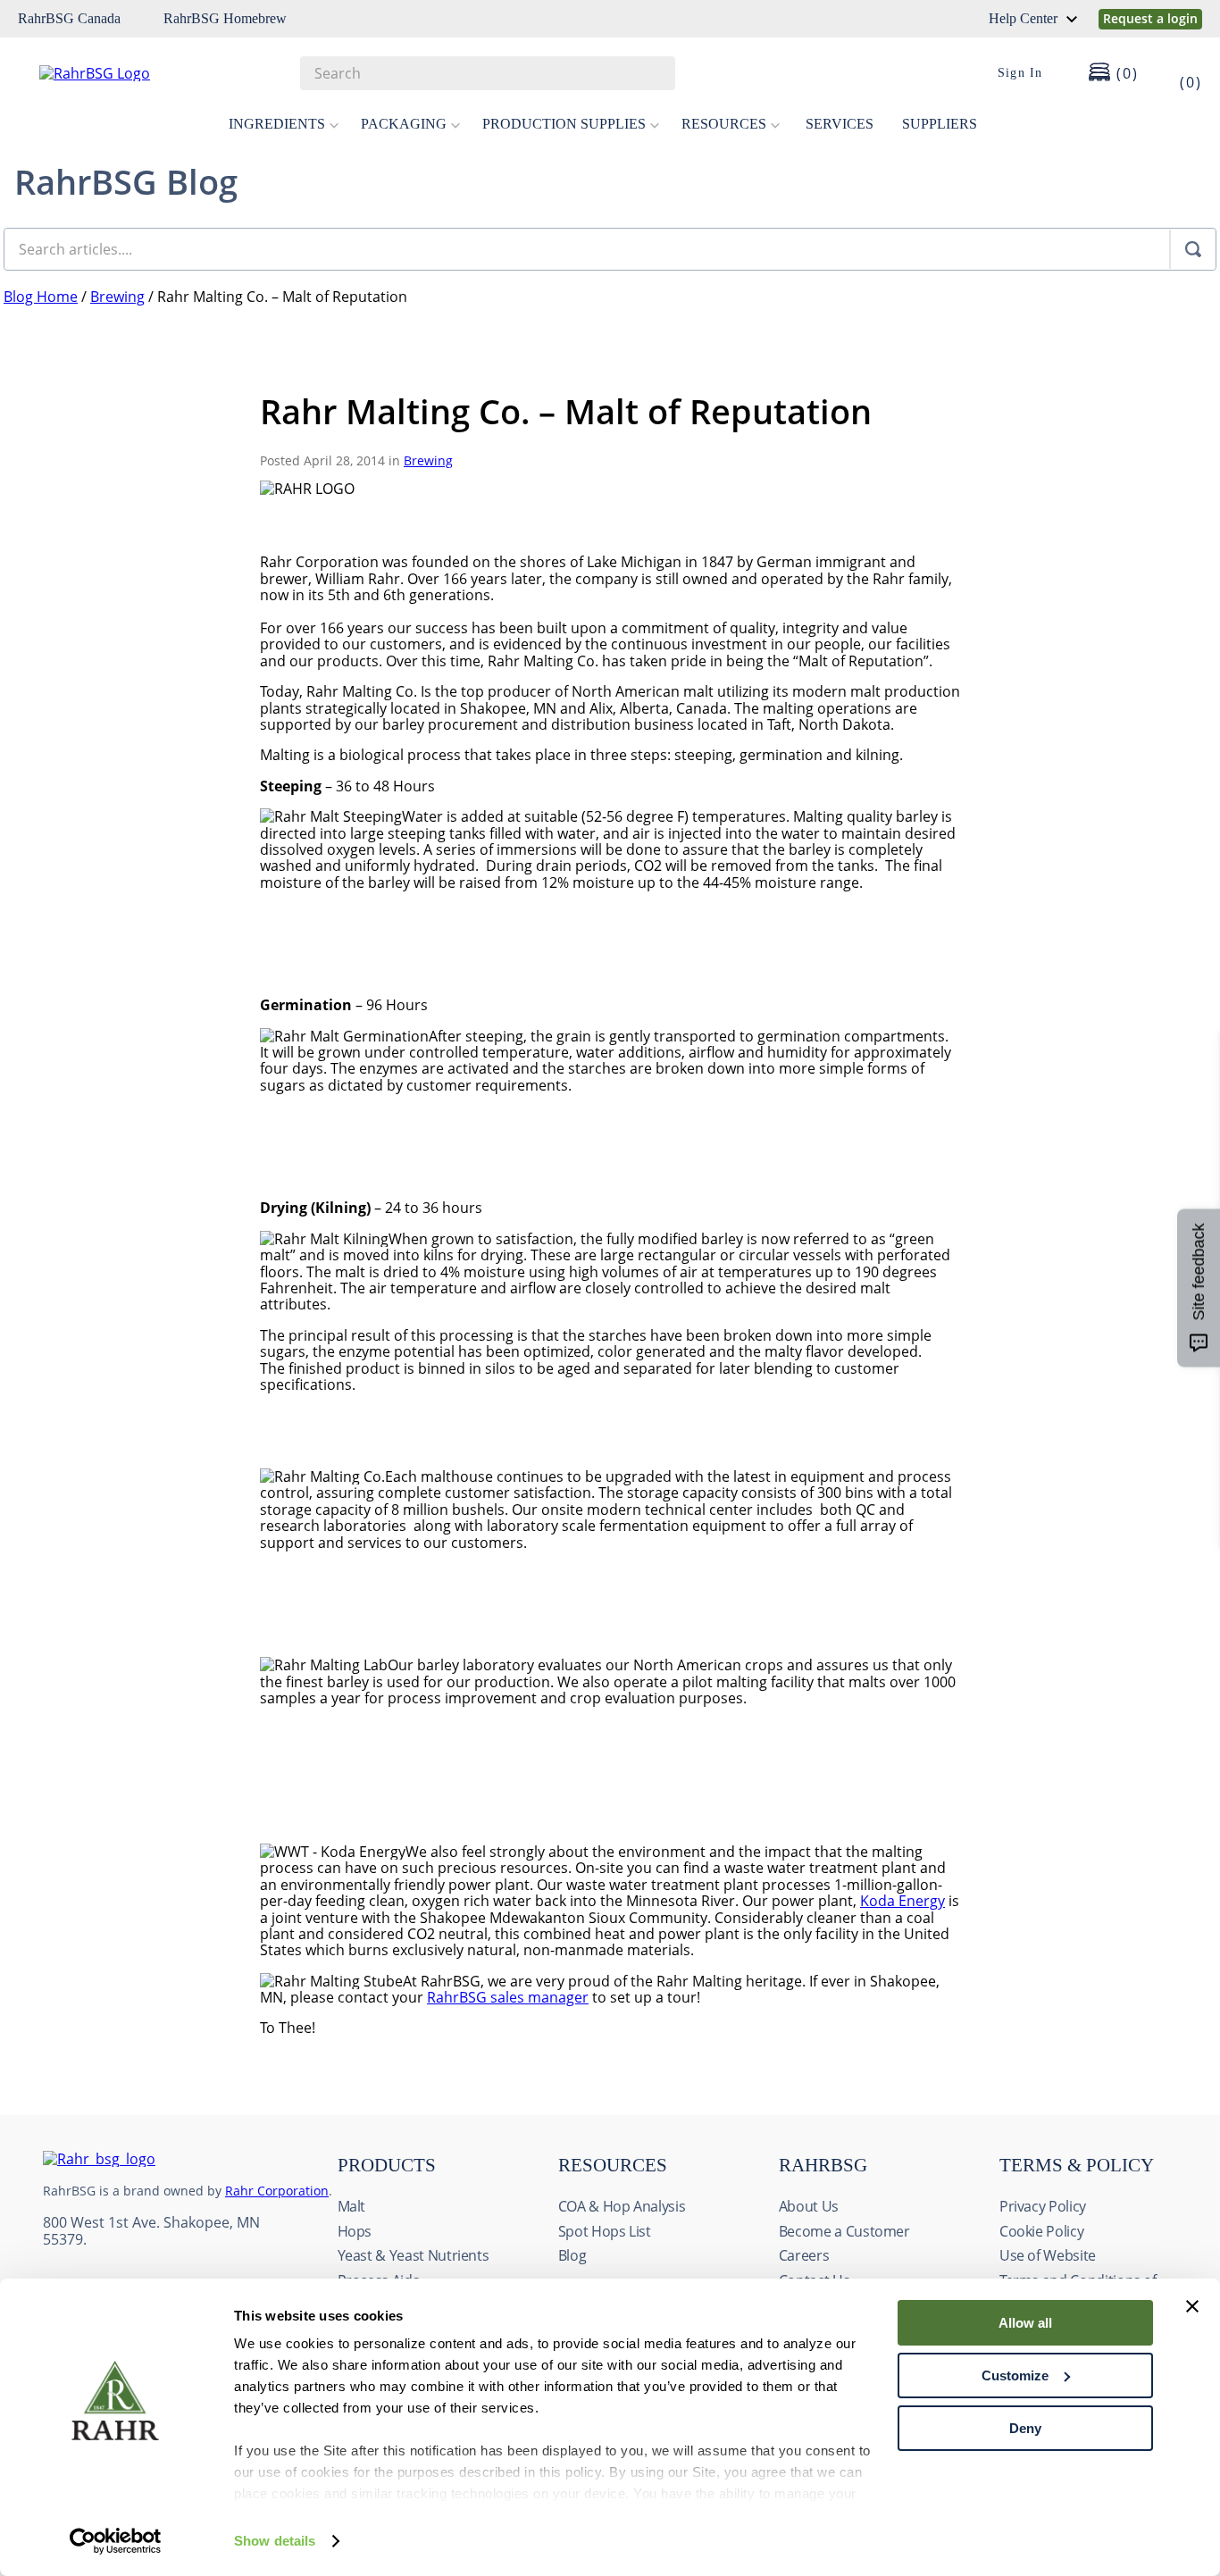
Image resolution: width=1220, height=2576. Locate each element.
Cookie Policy (1041, 2231)
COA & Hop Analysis (622, 2206)
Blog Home (41, 297)
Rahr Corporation (277, 2191)
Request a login (1150, 18)
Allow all (1025, 2323)
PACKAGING (404, 124)
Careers (804, 2255)
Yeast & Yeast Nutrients (414, 2255)
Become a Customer (844, 2231)
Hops (355, 2231)
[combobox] (488, 73)
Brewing (117, 297)
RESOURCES (724, 124)
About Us (809, 2206)
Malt (352, 2206)
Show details (275, 2541)
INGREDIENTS (277, 124)
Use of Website (1048, 2255)
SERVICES (840, 124)
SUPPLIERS (940, 124)
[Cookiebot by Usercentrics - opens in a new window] (116, 2541)
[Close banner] (1192, 2306)
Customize (1015, 2375)
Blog (572, 2255)
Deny (1025, 2428)
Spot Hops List (605, 2231)
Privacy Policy (1043, 2206)
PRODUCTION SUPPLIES (564, 124)
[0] (1179, 73)
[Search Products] (653, 73)
